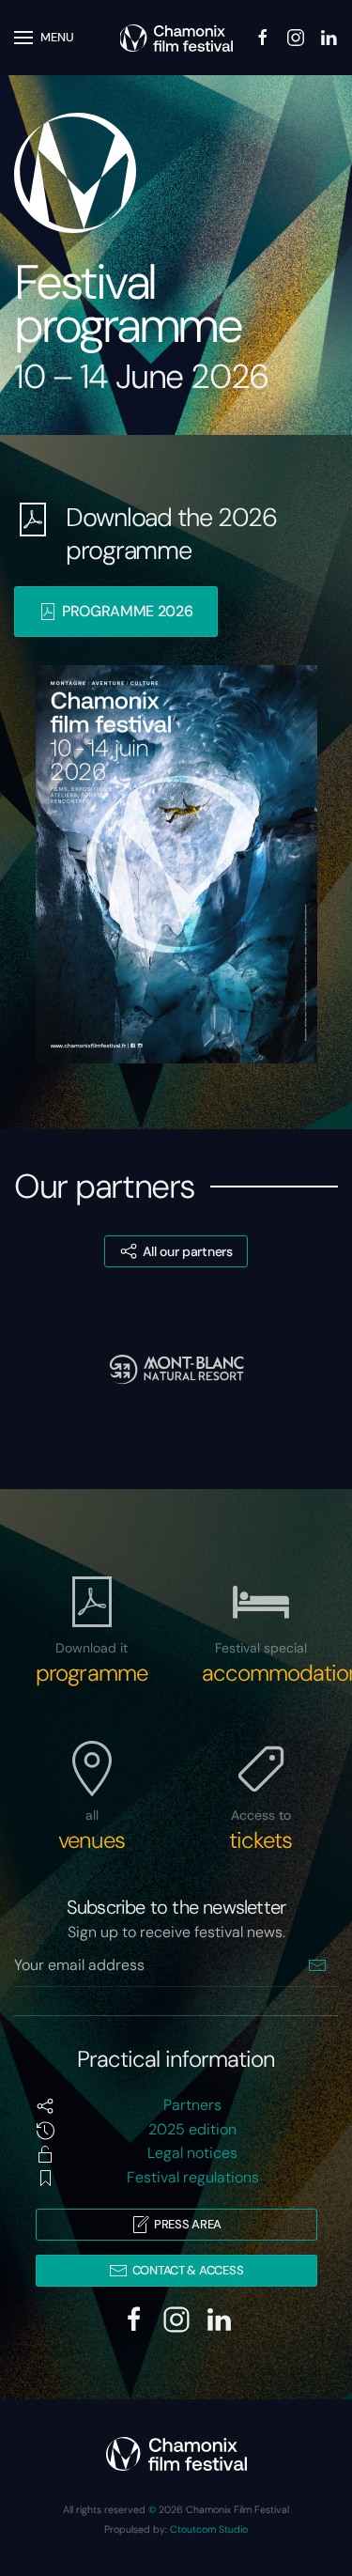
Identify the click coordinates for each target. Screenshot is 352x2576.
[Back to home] (176, 38)
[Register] (317, 1966)
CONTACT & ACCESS (188, 2270)
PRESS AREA (188, 2224)
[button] (44, 38)
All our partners (188, 1251)
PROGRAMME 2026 (128, 611)
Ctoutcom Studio (209, 2529)
